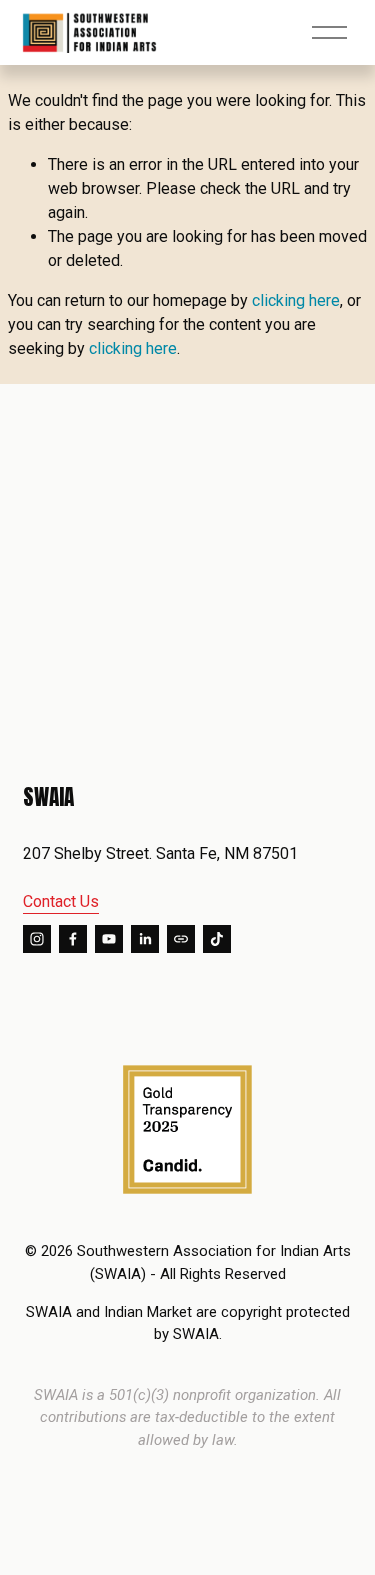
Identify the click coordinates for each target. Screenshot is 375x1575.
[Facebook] (73, 939)
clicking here (296, 300)
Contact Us (61, 901)
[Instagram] (37, 939)
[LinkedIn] (145, 939)
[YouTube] (109, 939)
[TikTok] (217, 939)
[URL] (181, 939)
